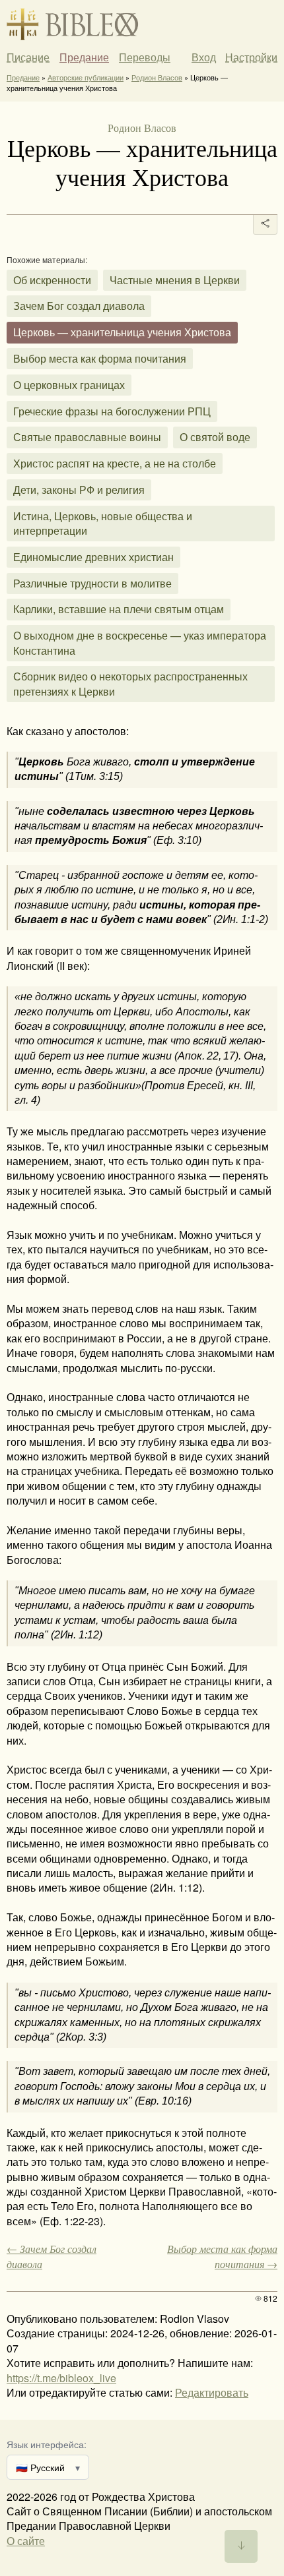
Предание (84, 57)
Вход (204, 57)
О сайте (26, 2541)
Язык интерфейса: (47, 2444)
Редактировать (212, 2392)
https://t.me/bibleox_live (61, 2378)
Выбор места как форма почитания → (222, 2256)
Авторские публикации (86, 77)
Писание (28, 57)
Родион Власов (157, 77)
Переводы (145, 57)
